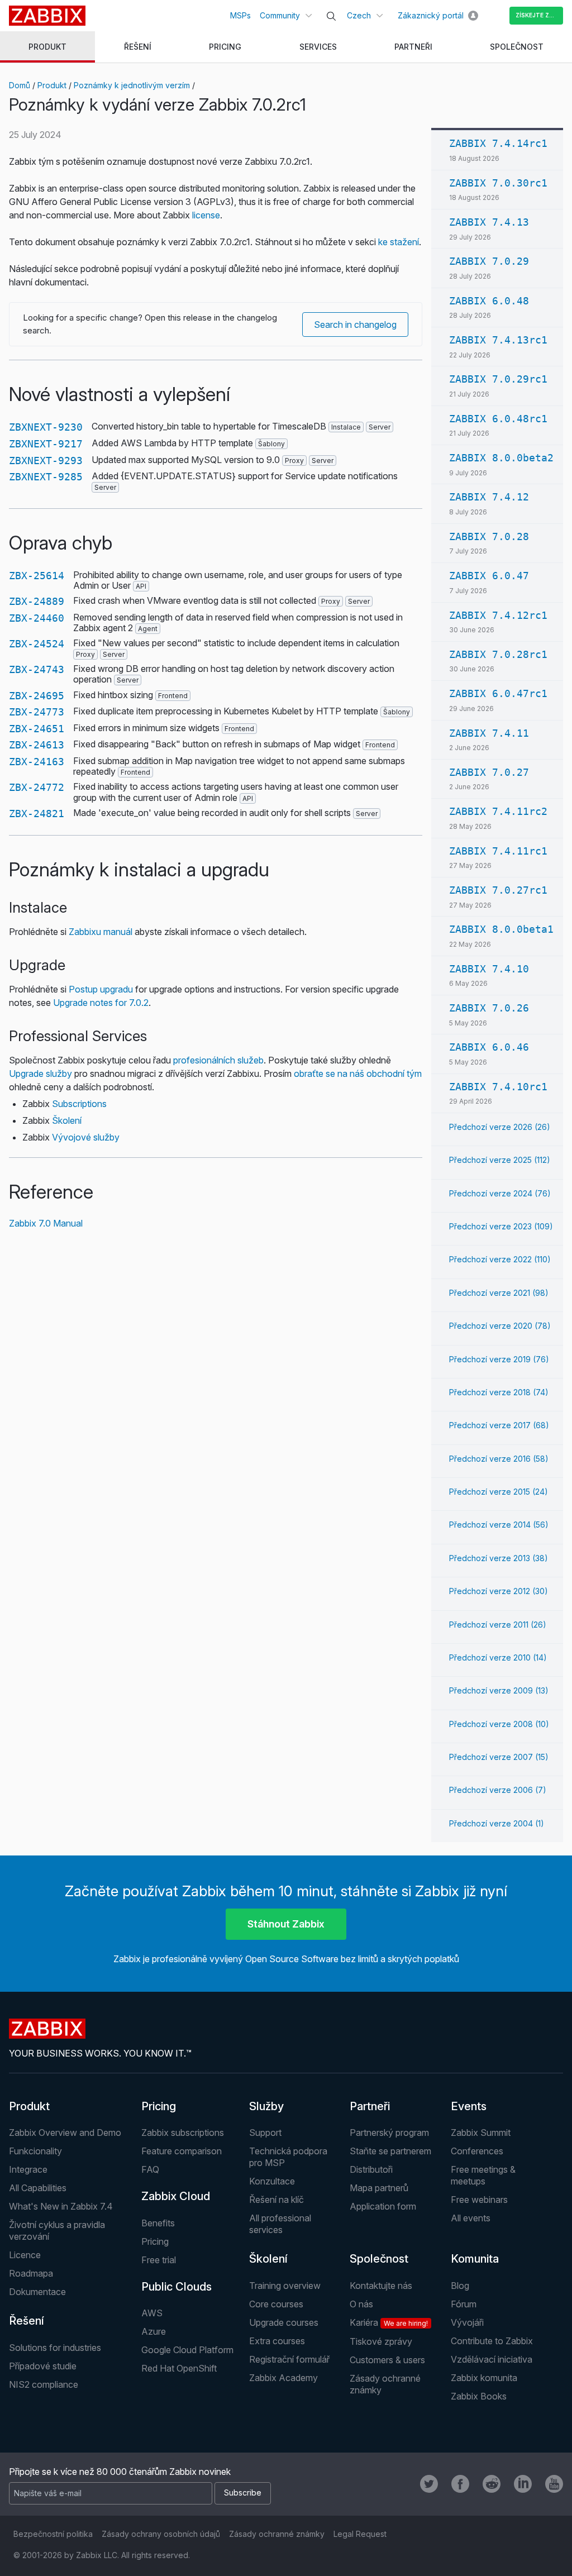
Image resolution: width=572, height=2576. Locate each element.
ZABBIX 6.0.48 (489, 301)
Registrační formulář (289, 2359)
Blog (460, 2286)
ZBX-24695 (37, 696)
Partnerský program (389, 2133)
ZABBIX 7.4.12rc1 (498, 615)
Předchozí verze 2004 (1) (497, 1823)
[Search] (331, 16)
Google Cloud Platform (187, 2350)
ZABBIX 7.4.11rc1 (498, 851)
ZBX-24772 (37, 787)
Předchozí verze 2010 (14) (498, 1657)
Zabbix (47, 16)
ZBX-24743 (37, 669)
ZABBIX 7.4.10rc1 (498, 1087)
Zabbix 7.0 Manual (46, 1223)
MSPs (240, 15)
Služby (266, 2106)
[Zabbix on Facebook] (460, 2484)
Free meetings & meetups (483, 2175)
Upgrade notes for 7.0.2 (101, 1003)
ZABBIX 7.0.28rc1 (498, 654)
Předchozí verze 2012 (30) (499, 1591)
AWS (152, 2313)
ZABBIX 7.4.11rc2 (498, 811)
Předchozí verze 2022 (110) (500, 1259)
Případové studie (43, 2366)
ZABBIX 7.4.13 (489, 222)
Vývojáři (467, 2322)
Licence (25, 2255)
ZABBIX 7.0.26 (489, 1008)
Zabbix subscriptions (183, 2133)
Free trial (159, 2260)
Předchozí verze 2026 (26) (500, 1127)
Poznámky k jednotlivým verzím (132, 85)
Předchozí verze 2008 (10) (499, 1724)
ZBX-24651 (37, 729)
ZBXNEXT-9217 (46, 444)
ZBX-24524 (37, 644)
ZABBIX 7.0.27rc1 (498, 890)
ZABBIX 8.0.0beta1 (501, 929)
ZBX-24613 (37, 745)
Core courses (276, 2304)
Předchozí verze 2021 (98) (499, 1293)
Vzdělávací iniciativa (492, 2359)
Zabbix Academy (283, 2378)
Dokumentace (37, 2292)
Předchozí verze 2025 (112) (500, 1160)
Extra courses (277, 2341)
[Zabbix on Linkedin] (523, 2484)
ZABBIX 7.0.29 (489, 261)
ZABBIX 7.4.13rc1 (498, 340)
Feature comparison (182, 2151)
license (206, 215)
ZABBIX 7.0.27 (489, 772)
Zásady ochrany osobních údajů (161, 2534)
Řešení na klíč (277, 2200)
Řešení (27, 2321)
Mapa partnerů (379, 2188)
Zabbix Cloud (176, 2196)
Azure (154, 2331)
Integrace (28, 2169)
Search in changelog (355, 325)
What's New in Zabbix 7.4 (61, 2206)
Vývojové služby (86, 1137)
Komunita (475, 2259)
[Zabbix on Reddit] (492, 2484)
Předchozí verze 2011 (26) (498, 1625)
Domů (20, 85)
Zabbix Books (479, 2396)
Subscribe (243, 2492)
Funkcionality (35, 2151)
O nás (361, 2304)
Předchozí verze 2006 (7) (498, 1790)
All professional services (280, 2224)
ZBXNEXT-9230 (46, 427)
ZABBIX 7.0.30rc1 (498, 183)
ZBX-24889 (37, 601)
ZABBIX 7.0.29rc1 (498, 379)
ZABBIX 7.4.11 (489, 733)
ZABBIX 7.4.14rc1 (498, 143)
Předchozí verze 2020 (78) (500, 1326)
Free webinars (479, 2200)
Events (469, 2106)
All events (471, 2218)
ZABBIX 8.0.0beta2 (501, 458)
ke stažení (399, 242)
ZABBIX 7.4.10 (489, 969)
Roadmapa (31, 2273)
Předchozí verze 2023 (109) (501, 1226)
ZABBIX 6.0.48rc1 (498, 419)
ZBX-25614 (37, 576)
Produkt (52, 85)
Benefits (158, 2223)
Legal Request (360, 2534)
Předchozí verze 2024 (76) (500, 1193)
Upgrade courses (284, 2322)
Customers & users (387, 2360)
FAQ (150, 2169)
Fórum (464, 2304)
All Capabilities (38, 2188)
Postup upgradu (101, 989)
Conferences (477, 2151)
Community (280, 15)
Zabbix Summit (481, 2133)
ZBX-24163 (37, 762)
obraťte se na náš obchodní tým (358, 1074)
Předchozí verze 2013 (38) (499, 1558)
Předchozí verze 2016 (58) (499, 1459)
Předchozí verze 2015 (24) (499, 1492)
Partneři (370, 2106)
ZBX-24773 (37, 712)
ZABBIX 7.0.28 (489, 536)
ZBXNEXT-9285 (46, 477)
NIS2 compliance (44, 2384)
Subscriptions (79, 1104)
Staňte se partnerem (390, 2151)
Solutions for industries (55, 2348)
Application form (383, 2206)
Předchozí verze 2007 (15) (499, 1757)
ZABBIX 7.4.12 (489, 497)
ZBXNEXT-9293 (46, 461)
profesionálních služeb (218, 1060)
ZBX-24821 (37, 814)
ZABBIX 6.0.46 (489, 1047)
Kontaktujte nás (381, 2286)
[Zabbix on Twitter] (429, 2484)
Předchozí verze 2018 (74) (499, 1392)
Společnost (379, 2259)
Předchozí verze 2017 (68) (499, 1425)
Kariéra (389, 2322)
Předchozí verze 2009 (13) (499, 1690)
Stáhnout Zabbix (286, 1924)
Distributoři (371, 2169)
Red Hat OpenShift (179, 2368)
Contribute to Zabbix (492, 2341)
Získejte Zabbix (539, 15)
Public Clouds (177, 2287)
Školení (67, 1120)
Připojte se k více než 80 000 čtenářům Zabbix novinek (120, 2472)
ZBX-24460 (37, 618)
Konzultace (272, 2181)
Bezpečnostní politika (53, 2534)
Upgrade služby (40, 1074)
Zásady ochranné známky (277, 2534)
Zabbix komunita (484, 2378)
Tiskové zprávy (381, 2341)
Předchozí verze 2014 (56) (499, 1525)
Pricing (159, 2106)
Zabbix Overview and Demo (65, 2133)
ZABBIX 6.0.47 (489, 576)
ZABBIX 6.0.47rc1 (498, 693)
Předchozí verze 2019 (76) (499, 1359)
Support (265, 2133)
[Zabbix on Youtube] (554, 2484)
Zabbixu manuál (101, 932)
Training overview (285, 2286)
